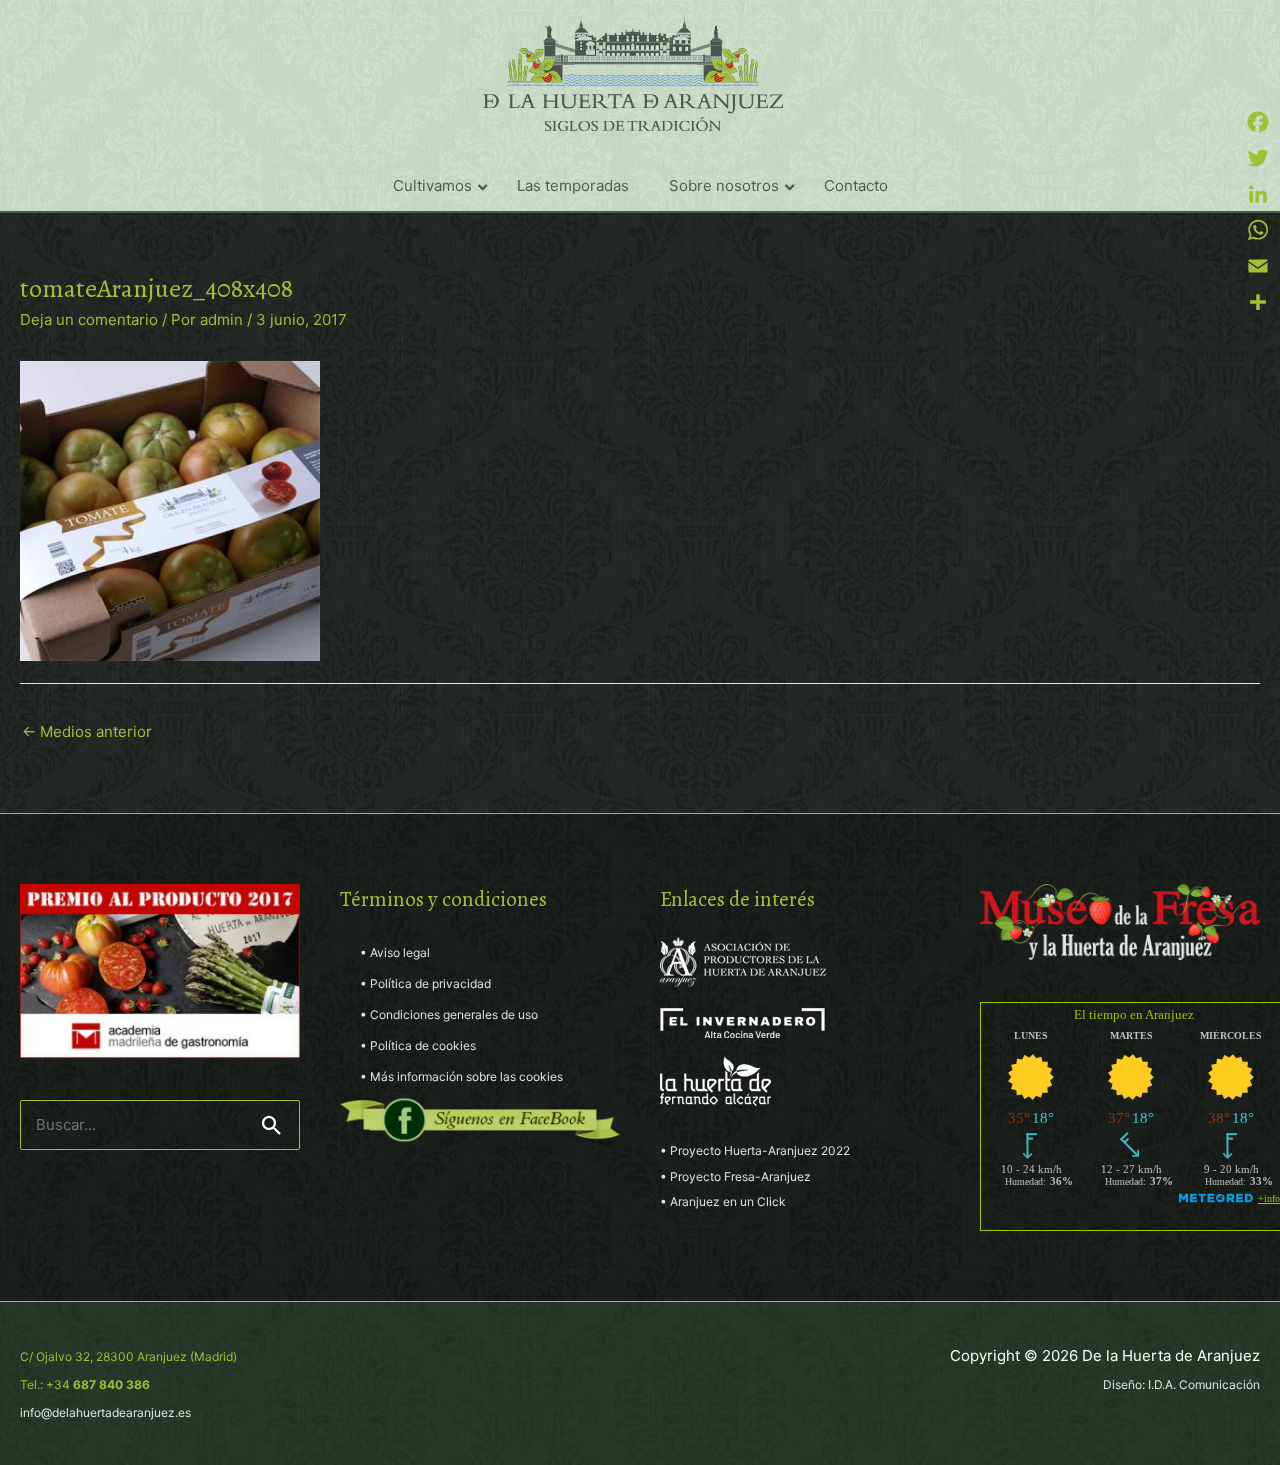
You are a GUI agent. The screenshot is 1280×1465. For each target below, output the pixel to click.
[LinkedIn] (1258, 194)
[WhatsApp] (1258, 230)
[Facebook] (1258, 122)
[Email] (1258, 266)
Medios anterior (87, 731)
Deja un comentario (89, 319)
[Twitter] (1258, 158)
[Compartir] (1258, 302)
